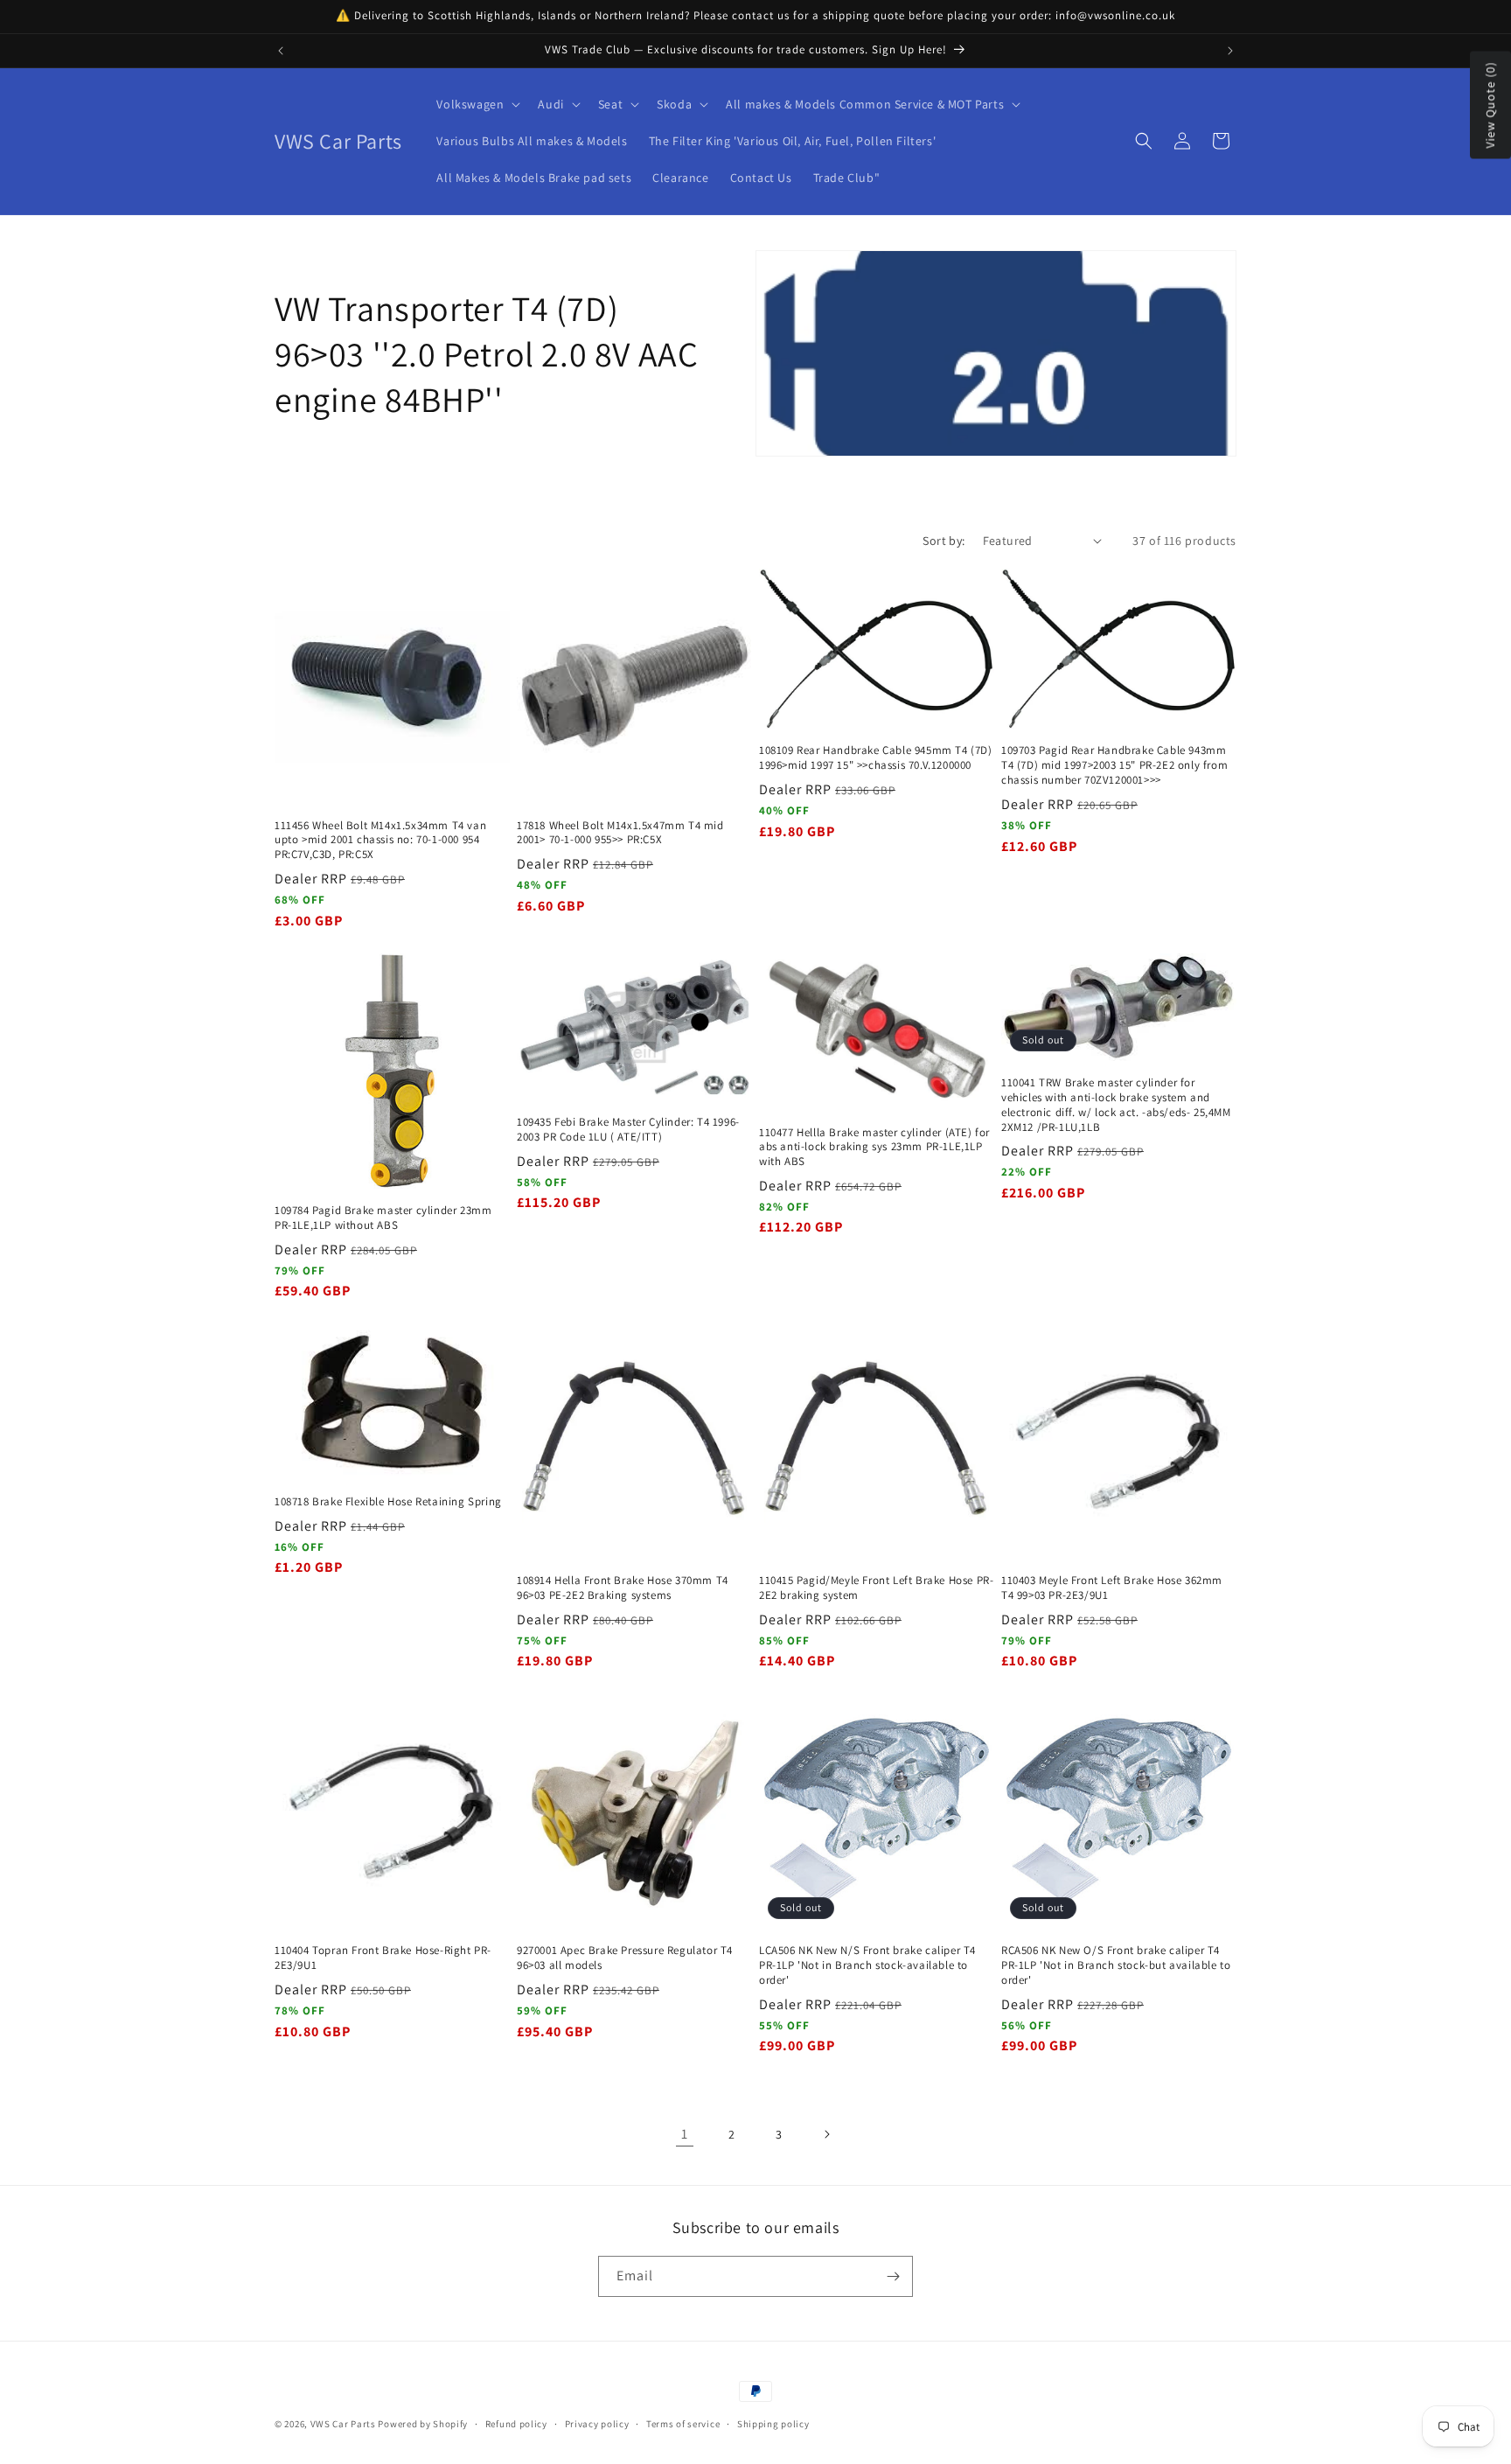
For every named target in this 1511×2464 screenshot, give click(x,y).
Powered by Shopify (423, 2424)
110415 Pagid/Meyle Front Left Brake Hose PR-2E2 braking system (876, 1588)
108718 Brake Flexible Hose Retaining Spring (388, 1502)
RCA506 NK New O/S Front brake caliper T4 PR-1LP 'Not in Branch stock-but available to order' (1116, 1965)
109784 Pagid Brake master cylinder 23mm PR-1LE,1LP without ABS (383, 1218)
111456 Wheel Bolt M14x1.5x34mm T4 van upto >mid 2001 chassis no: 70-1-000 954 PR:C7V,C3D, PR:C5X (380, 841)
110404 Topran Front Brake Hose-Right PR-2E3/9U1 (383, 1958)
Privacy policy (597, 2424)
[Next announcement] (1230, 51)
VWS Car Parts (343, 2424)
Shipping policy (773, 2424)
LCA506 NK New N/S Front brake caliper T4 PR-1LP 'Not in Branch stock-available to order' (867, 1965)
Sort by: (944, 541)
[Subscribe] (893, 2276)
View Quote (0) (1490, 105)
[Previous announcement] (281, 51)
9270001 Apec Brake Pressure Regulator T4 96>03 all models (625, 1958)
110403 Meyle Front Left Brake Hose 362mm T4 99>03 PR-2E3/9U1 (1112, 1588)
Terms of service (683, 2424)
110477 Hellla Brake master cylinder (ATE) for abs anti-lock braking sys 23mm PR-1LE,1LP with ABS (874, 1147)
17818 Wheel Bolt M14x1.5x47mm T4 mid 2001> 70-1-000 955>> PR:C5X (620, 833)
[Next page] (826, 2134)
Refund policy (516, 2424)
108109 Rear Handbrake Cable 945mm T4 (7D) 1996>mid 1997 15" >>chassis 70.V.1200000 (876, 758)
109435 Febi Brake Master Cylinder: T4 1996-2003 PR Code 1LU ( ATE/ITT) (628, 1130)
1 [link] (685, 2134)
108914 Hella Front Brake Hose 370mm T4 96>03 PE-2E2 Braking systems (623, 1588)
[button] (477, 104)
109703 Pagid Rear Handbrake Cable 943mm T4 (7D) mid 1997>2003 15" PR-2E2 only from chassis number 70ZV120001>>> (1114, 765)
